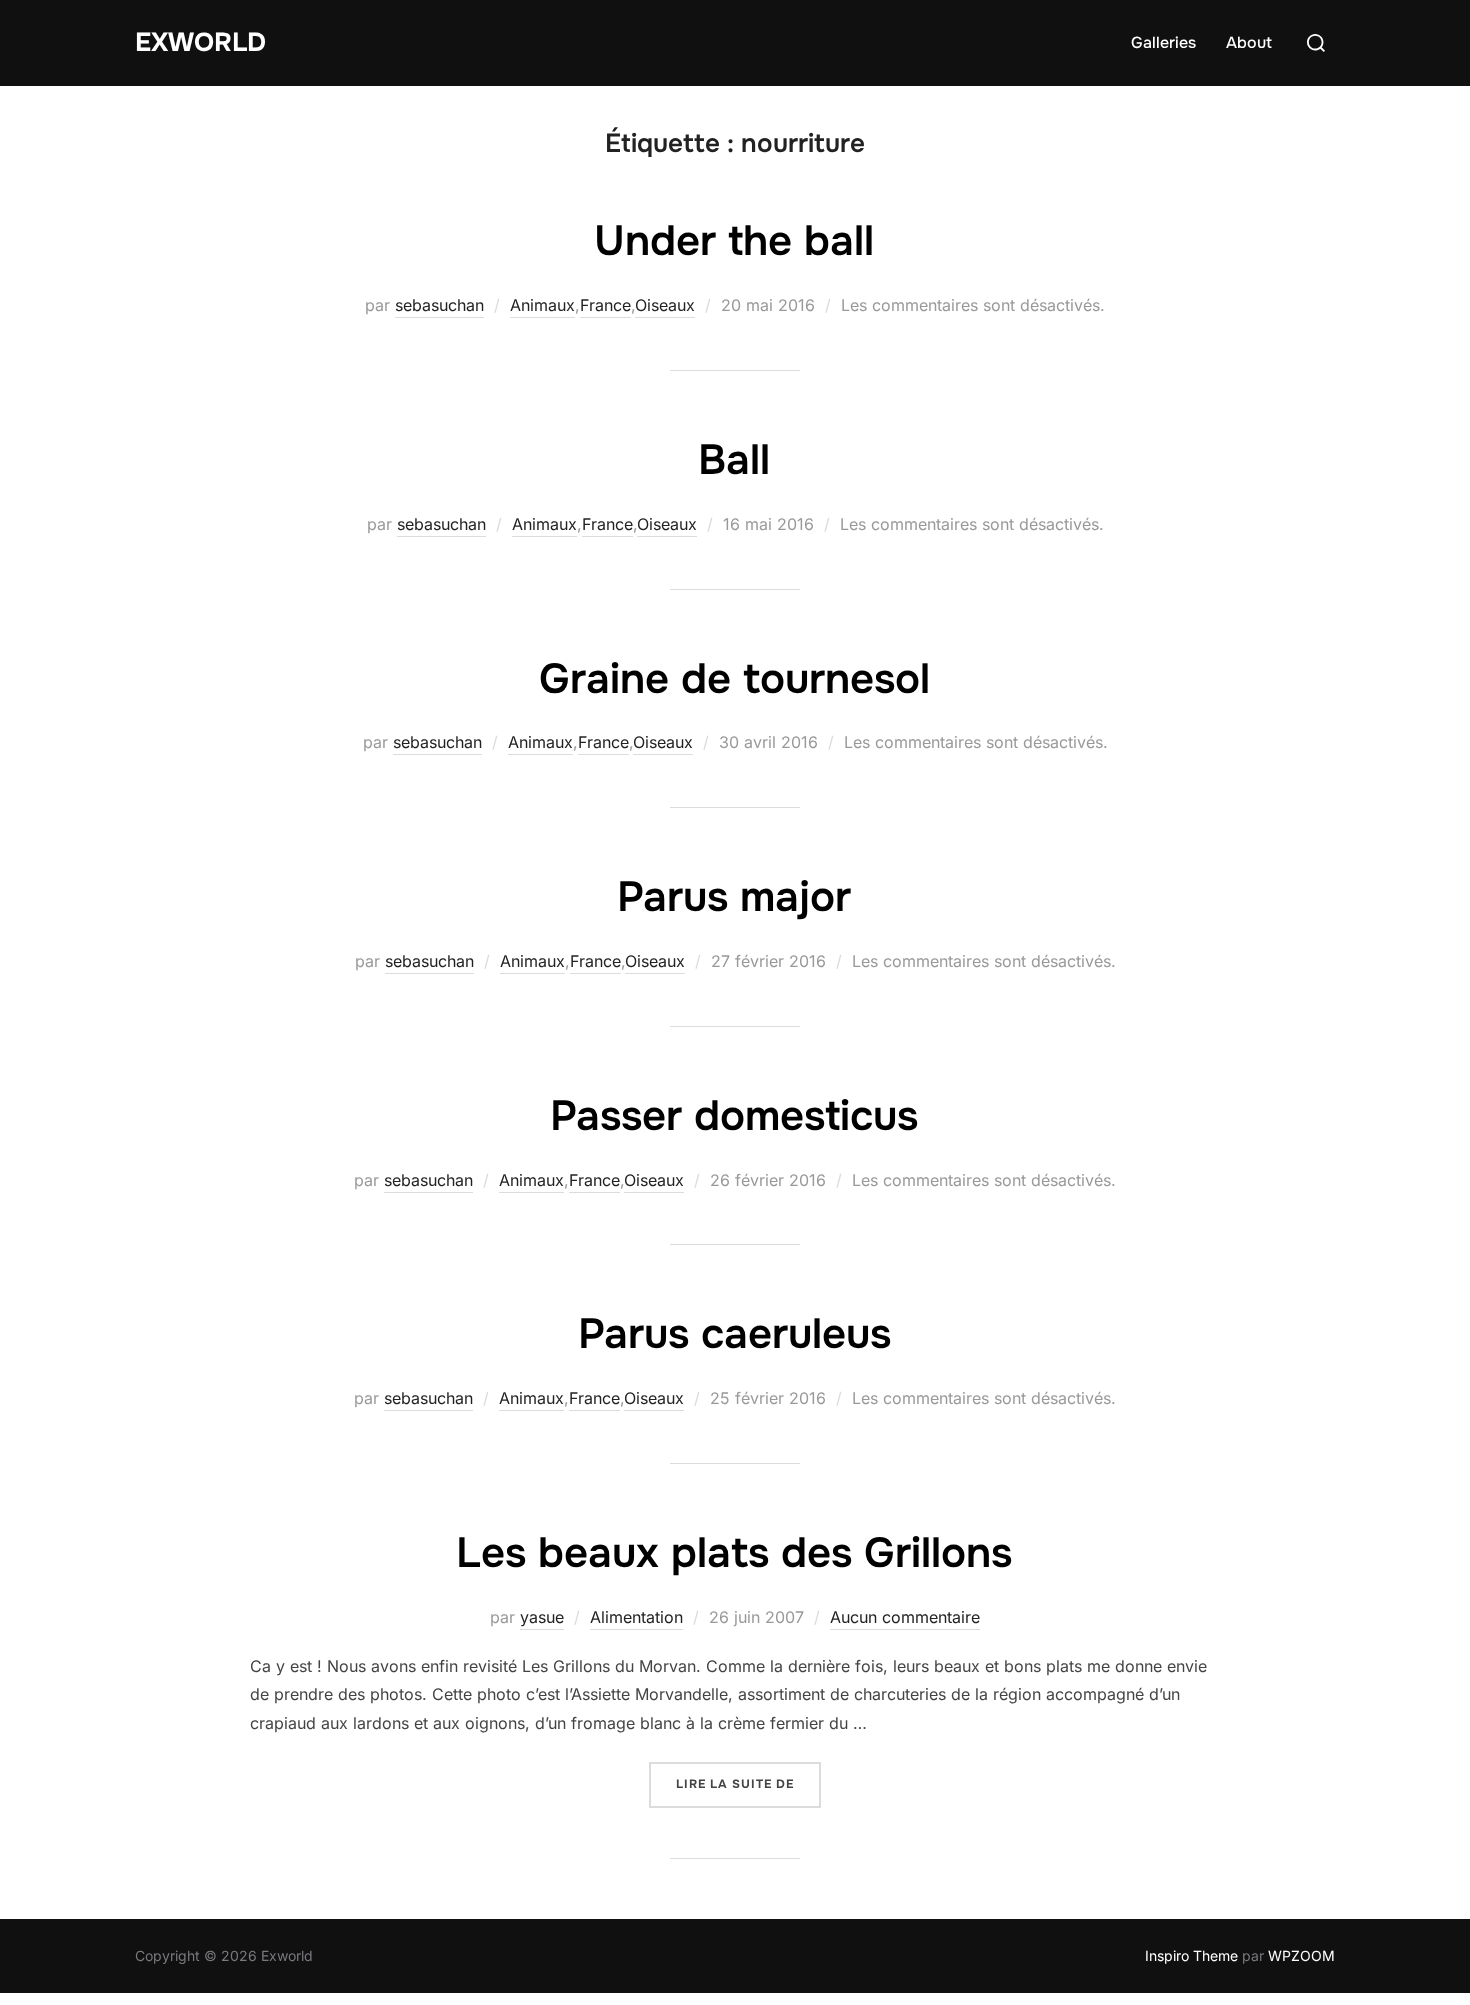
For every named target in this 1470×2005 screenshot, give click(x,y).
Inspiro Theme (1191, 1955)
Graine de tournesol (734, 679)
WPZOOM (1301, 1955)
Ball (734, 460)
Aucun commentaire (905, 1617)
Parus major (734, 897)
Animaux (542, 305)
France (605, 305)
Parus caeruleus (734, 1334)
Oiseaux (665, 305)
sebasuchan (439, 305)
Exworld (200, 42)
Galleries (1163, 42)
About (1249, 42)
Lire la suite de (748, 1783)
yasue (542, 1617)
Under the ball (734, 241)
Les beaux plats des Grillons (734, 1553)
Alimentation (636, 1617)
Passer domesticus (734, 1116)
